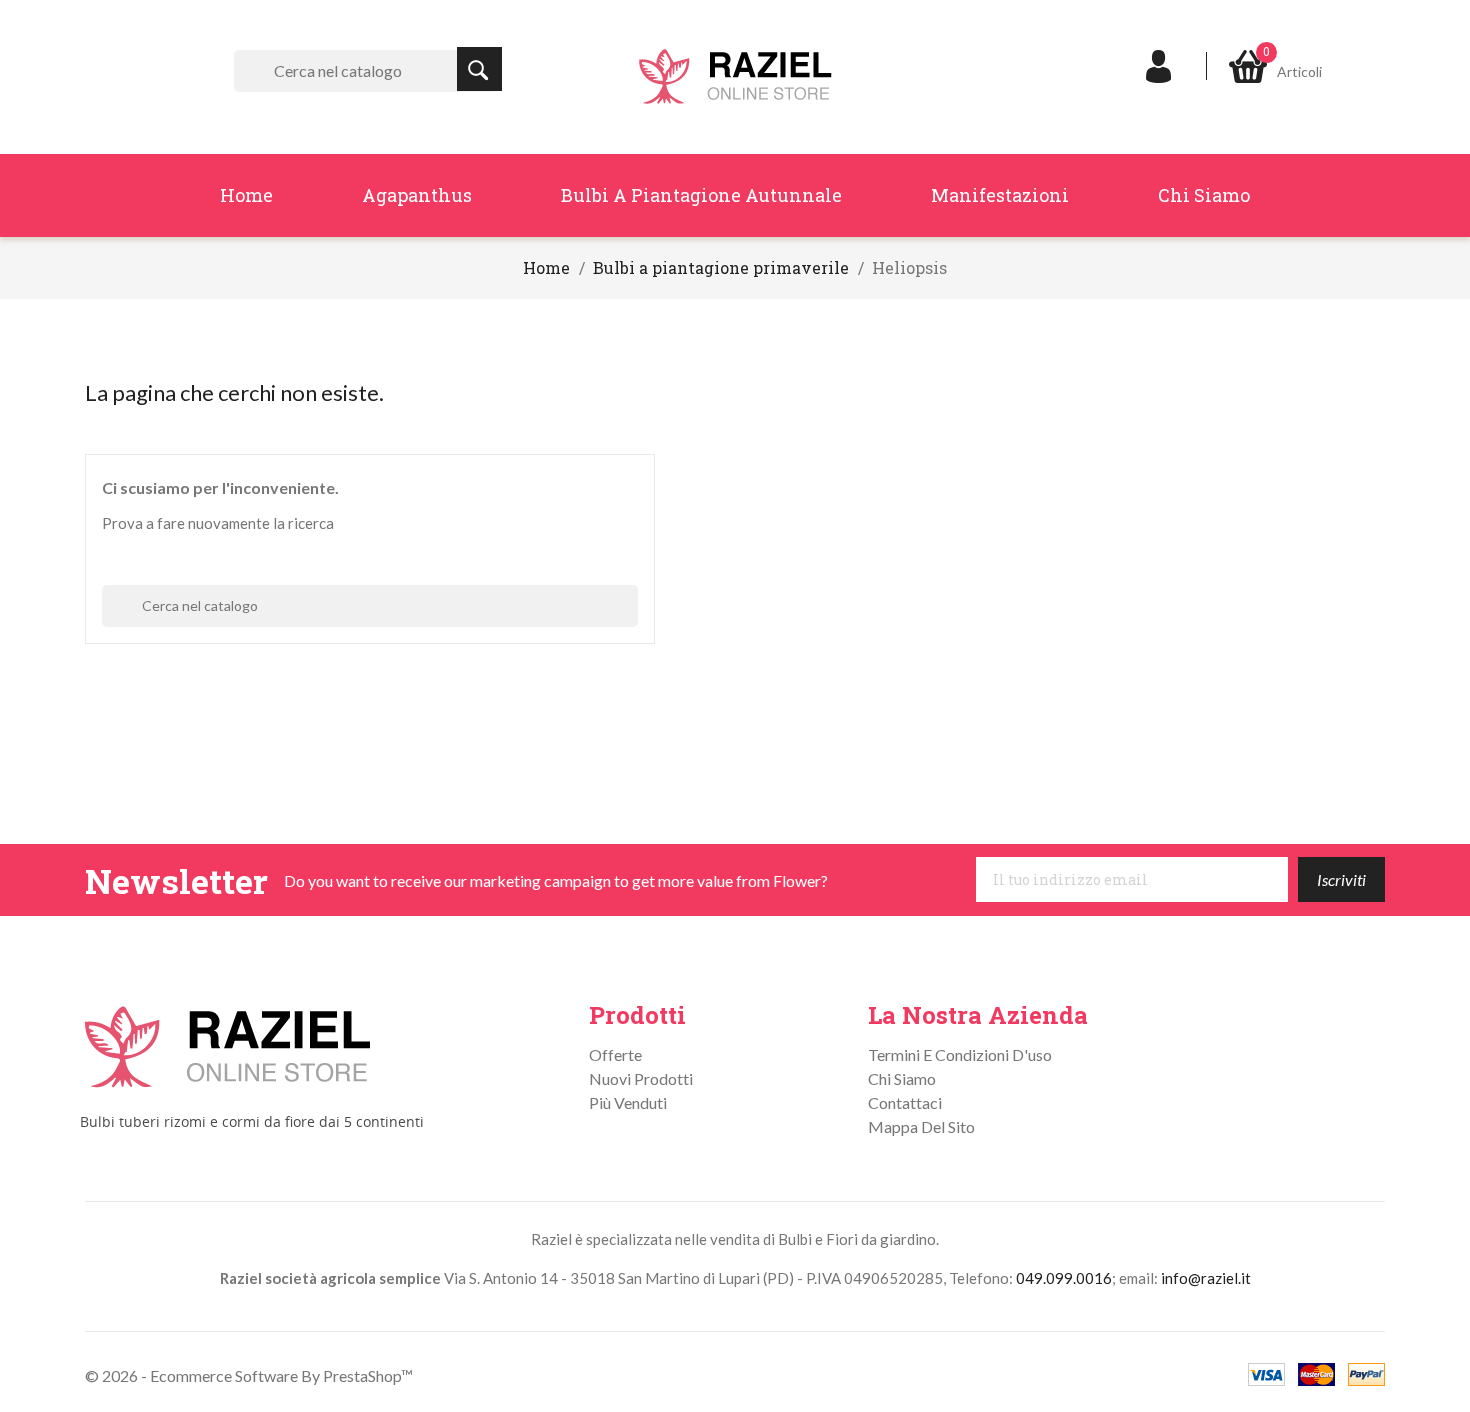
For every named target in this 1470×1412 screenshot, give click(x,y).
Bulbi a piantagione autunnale (701, 195)
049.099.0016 (1064, 1278)
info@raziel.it (1206, 1278)
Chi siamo (1204, 195)
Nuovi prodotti (641, 1078)
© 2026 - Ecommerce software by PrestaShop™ (249, 1375)
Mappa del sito (921, 1126)
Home (246, 195)
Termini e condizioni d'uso (960, 1054)
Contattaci (905, 1102)
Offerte (615, 1054)
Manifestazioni (1000, 195)
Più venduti (628, 1102)
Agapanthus (417, 195)
